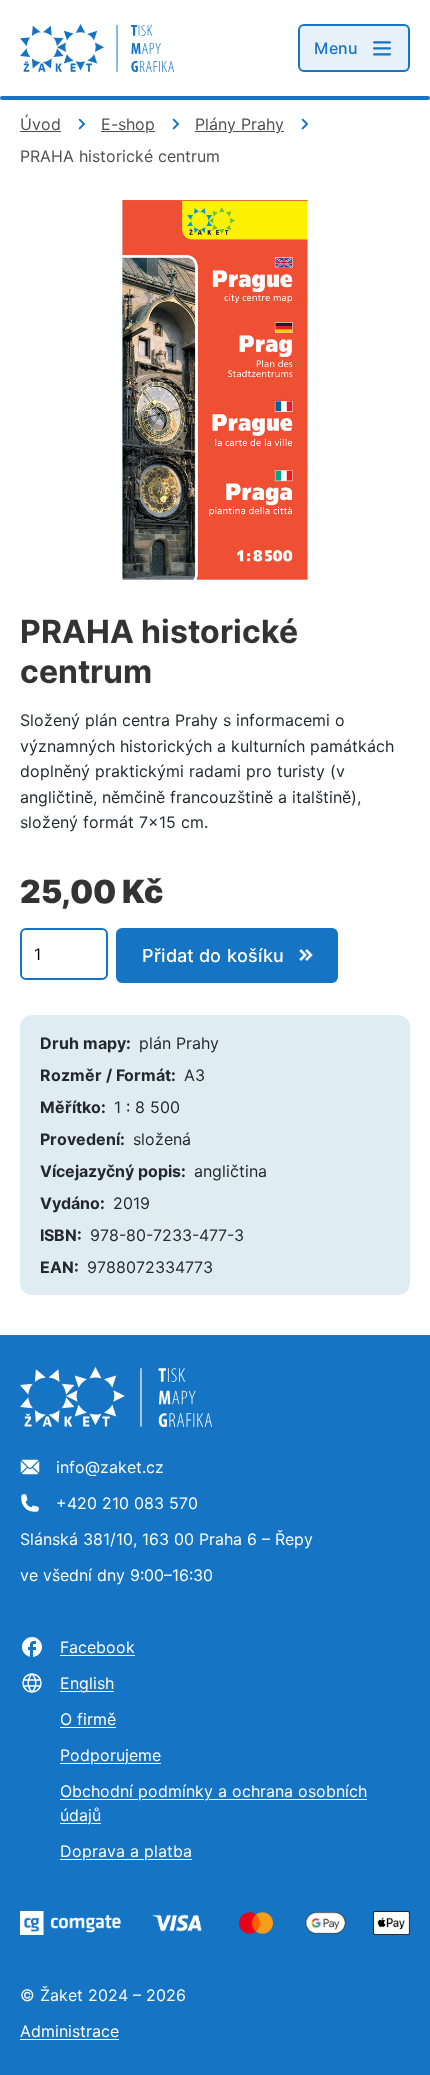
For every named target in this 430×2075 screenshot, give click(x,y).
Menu (336, 48)
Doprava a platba (126, 1851)
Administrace (69, 2031)
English (87, 1683)
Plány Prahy (239, 124)
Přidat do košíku (213, 955)
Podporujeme (110, 1755)
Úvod (40, 124)
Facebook (97, 1647)
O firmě (88, 1719)
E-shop (128, 124)
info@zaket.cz (110, 1468)
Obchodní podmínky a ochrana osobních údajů (213, 1803)
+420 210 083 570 (127, 1504)
